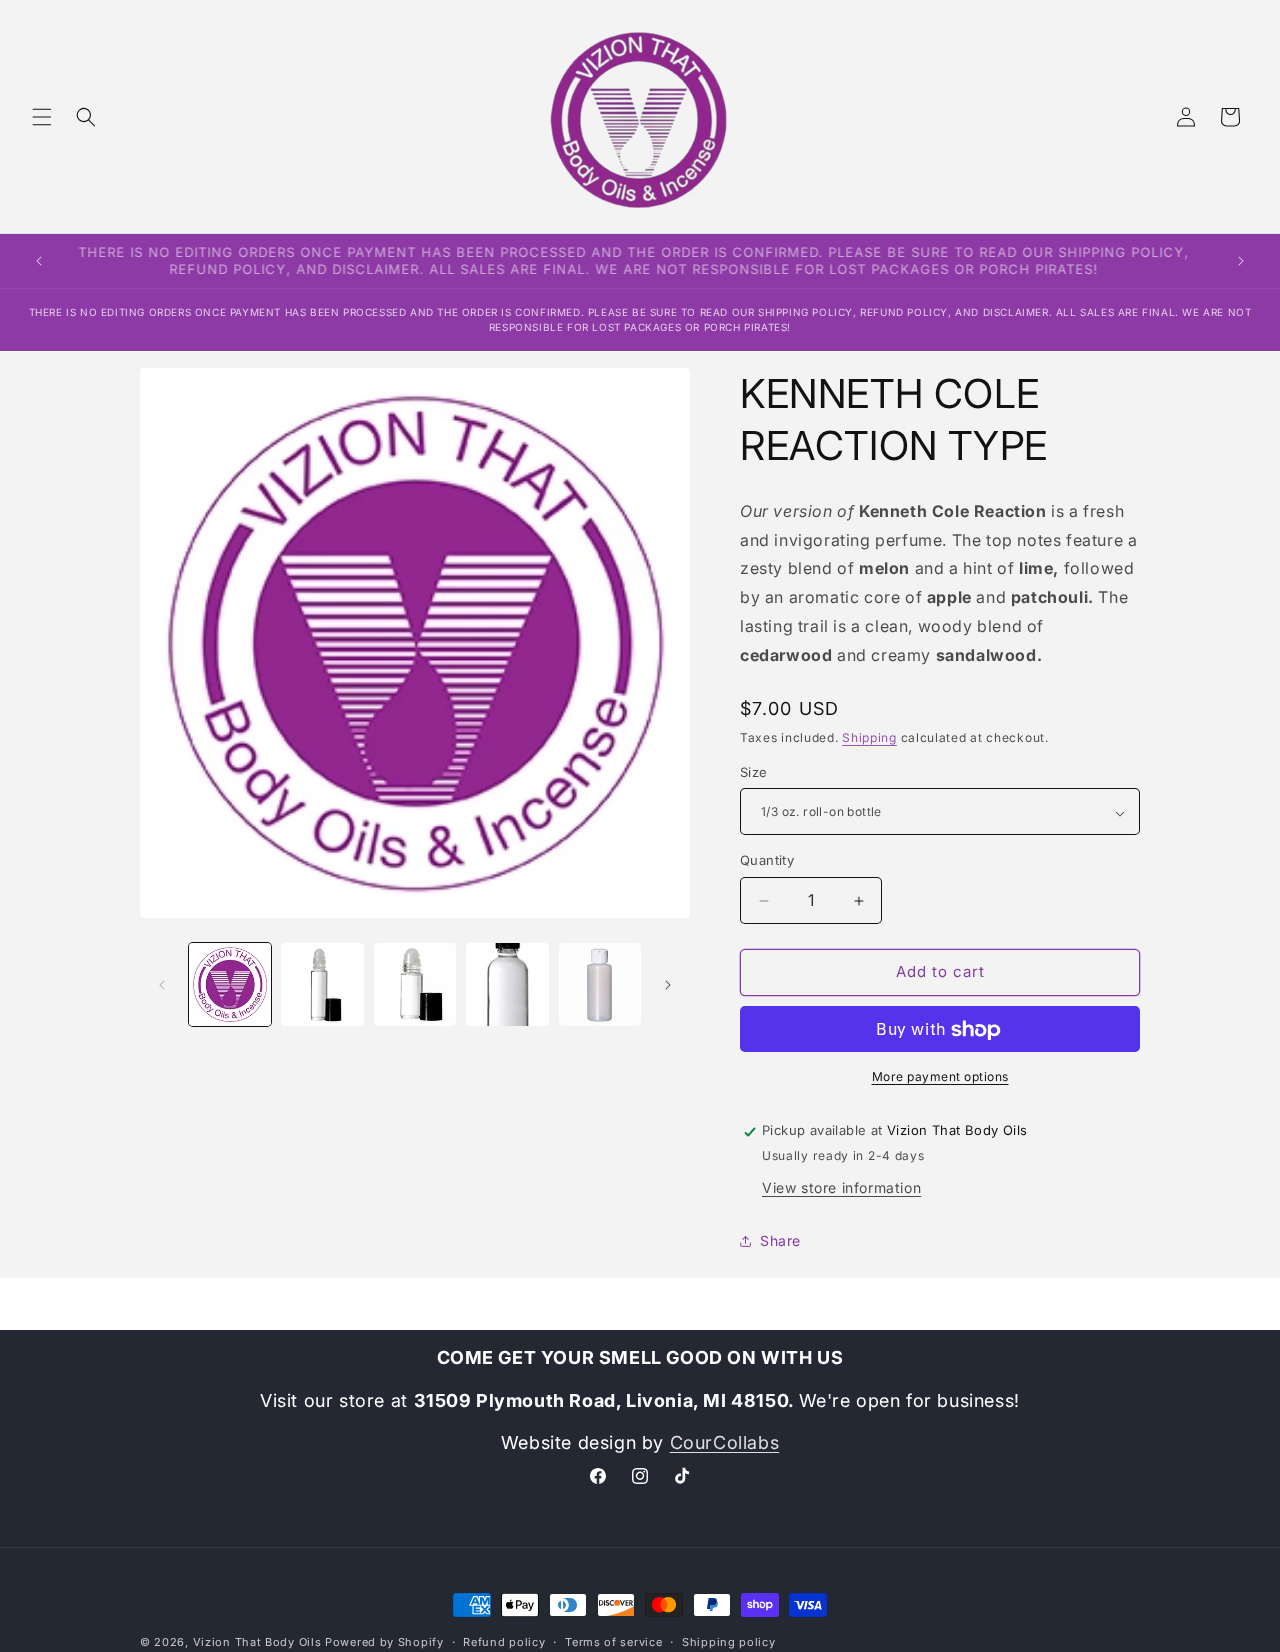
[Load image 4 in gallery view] (507, 984)
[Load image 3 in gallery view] (415, 984)
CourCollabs (725, 1442)
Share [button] (780, 1241)
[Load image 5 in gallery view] (600, 984)
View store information (841, 1187)
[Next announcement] (1241, 261)
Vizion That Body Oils (257, 1642)
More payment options (940, 1077)
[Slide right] (668, 985)
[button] (42, 117)
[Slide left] (162, 985)
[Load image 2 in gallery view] (322, 984)
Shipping (869, 737)
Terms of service (613, 1641)
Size (754, 773)
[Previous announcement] (39, 261)
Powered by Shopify (384, 1642)
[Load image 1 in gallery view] (230, 984)
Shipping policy (729, 1641)
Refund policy (504, 1641)
